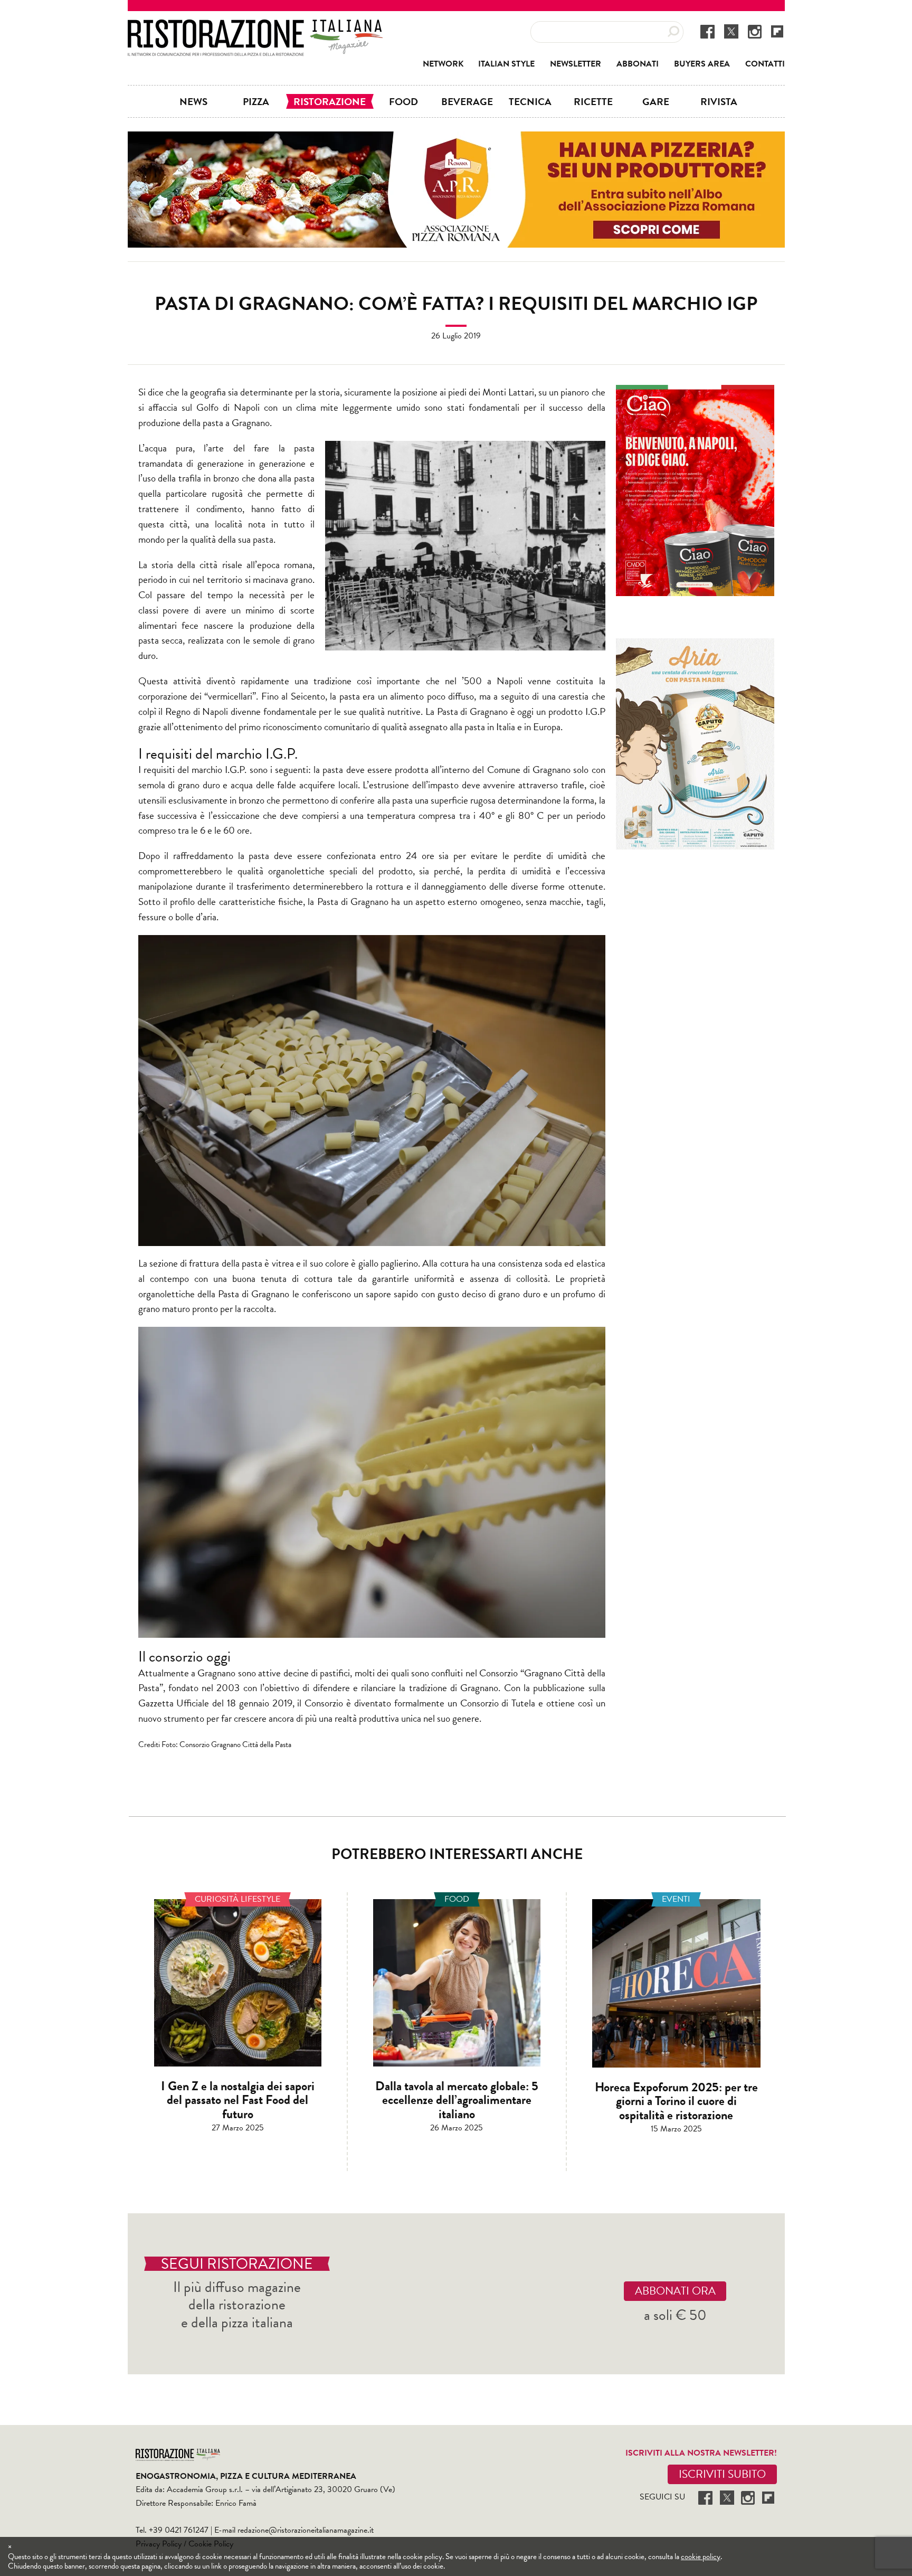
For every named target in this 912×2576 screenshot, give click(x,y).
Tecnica (530, 101)
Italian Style (506, 64)
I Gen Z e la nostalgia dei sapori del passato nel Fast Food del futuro (238, 2100)
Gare (656, 101)
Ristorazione (330, 101)
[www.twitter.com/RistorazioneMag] (731, 31)
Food (403, 101)
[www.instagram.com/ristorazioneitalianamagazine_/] (755, 31)
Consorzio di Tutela (498, 1703)
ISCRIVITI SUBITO (722, 2474)
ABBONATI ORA (675, 2291)
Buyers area (702, 64)
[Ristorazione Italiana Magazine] (255, 26)
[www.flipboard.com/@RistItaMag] (777, 31)
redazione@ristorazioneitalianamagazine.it (306, 2530)
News (193, 101)
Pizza (256, 101)
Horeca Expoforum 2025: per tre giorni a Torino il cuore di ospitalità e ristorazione (676, 2101)
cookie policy (701, 2556)
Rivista (719, 101)
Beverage (467, 101)
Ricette (593, 101)
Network (443, 64)
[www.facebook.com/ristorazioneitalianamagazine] (707, 31)
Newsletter (576, 64)
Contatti (765, 64)
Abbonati (638, 64)
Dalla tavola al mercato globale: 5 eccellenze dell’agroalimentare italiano (457, 2100)
